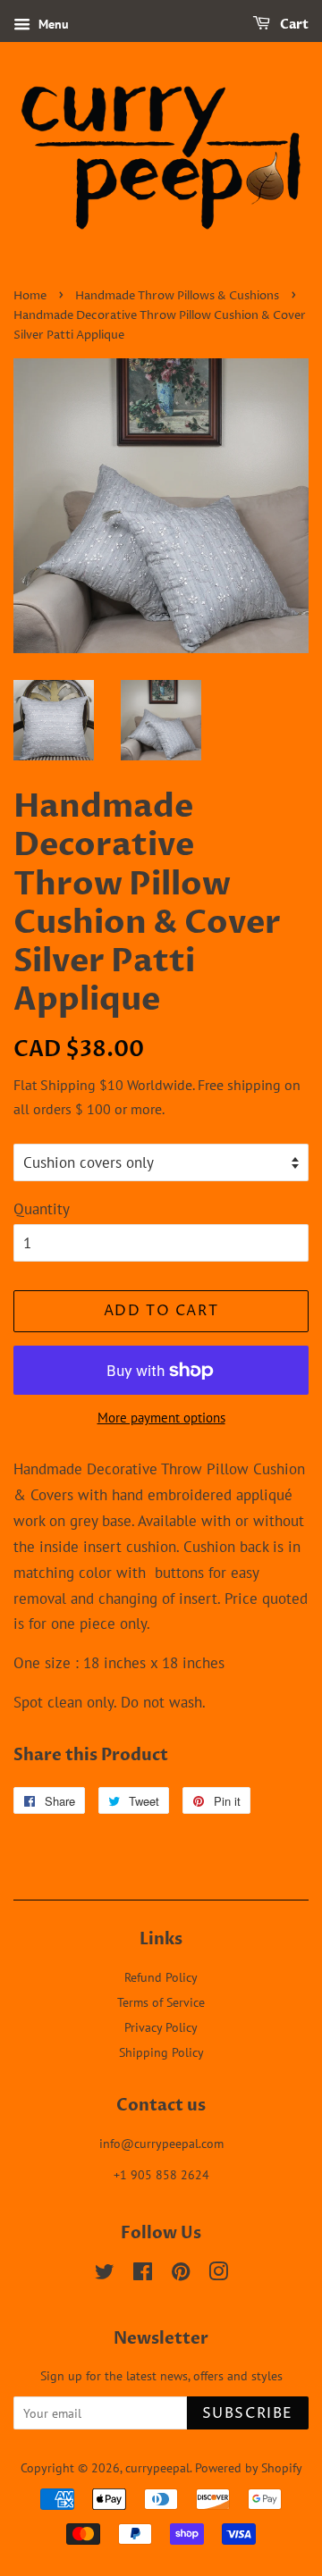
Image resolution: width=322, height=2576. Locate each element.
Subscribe (248, 2413)
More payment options (161, 1418)
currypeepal (157, 2467)
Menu (52, 24)
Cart (293, 25)
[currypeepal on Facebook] (143, 2274)
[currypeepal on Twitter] (105, 2274)
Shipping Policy (161, 2052)
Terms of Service (161, 2002)
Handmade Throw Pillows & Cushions (177, 296)
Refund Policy (161, 1977)
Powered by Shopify (249, 2467)
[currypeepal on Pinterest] (181, 2274)
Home (30, 296)
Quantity (42, 1209)
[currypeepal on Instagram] (218, 2274)
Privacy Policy (161, 2027)
